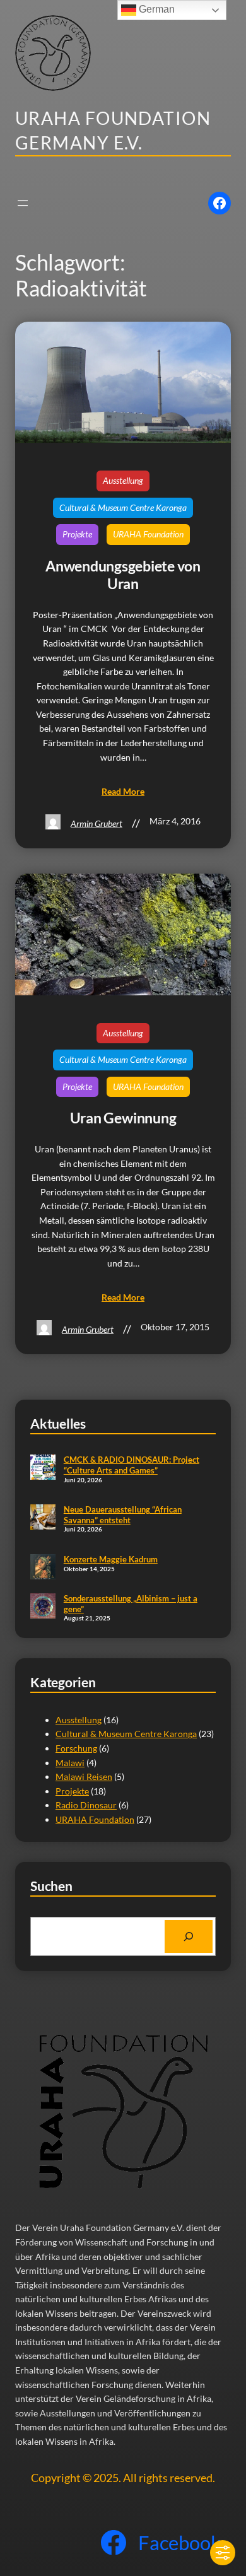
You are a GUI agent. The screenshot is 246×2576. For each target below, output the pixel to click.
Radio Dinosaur (86, 1805)
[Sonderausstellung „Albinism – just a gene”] (43, 1607)
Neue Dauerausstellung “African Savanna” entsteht (123, 1515)
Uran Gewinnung (123, 1118)
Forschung (76, 1748)
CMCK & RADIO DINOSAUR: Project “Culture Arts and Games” (132, 1465)
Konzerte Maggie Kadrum (111, 1559)
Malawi (70, 1763)
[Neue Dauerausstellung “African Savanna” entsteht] (43, 1518)
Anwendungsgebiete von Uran (123, 575)
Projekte (77, 534)
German (155, 9)
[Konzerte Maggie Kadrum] (43, 1568)
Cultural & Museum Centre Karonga (123, 507)
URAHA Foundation (148, 534)
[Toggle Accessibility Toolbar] (223, 2553)
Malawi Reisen (84, 1777)
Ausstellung (123, 480)
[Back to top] (216, 2514)
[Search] (189, 1936)
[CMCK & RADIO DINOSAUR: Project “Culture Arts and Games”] (43, 1468)
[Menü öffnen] (23, 203)
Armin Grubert (97, 823)
